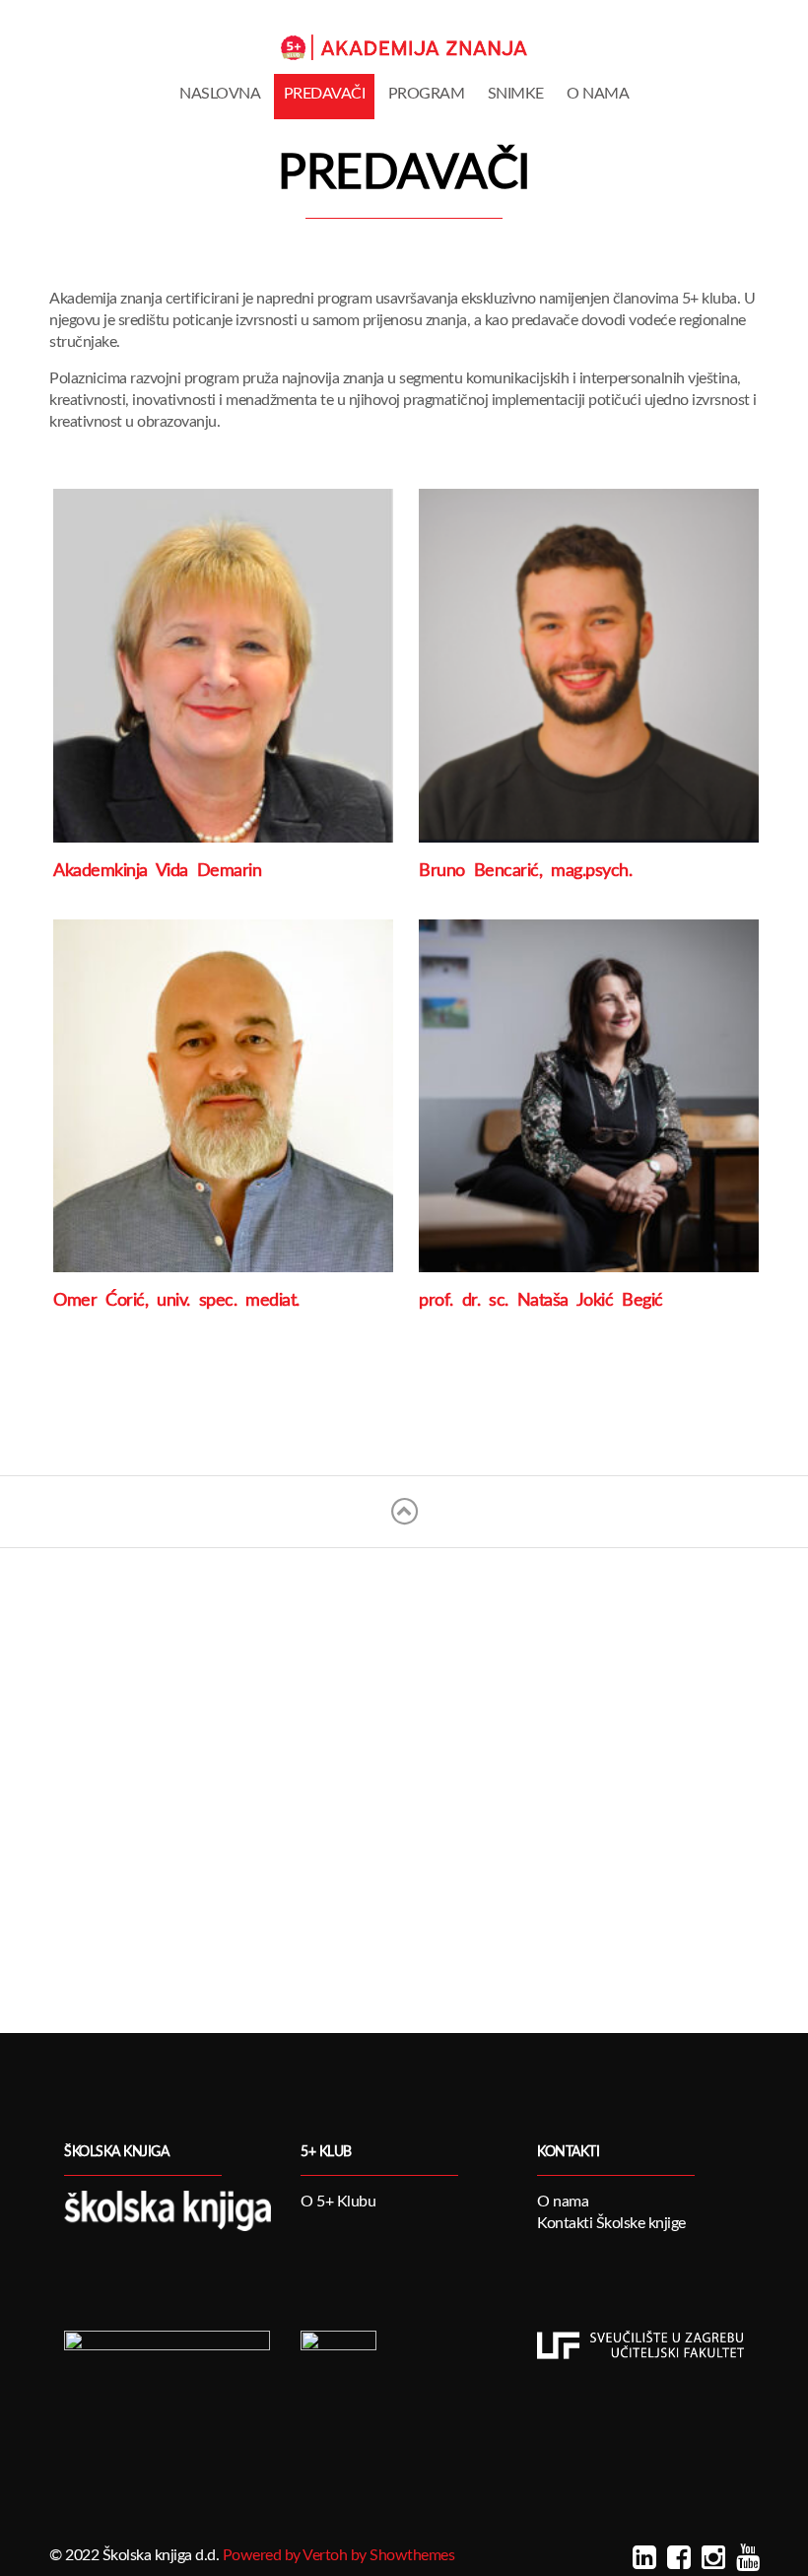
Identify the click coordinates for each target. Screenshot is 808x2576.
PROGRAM (427, 94)
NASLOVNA (220, 94)
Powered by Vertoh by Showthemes (339, 2555)
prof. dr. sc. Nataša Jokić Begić (541, 1301)
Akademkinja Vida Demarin (157, 871)
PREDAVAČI (325, 94)
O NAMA (598, 94)
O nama (563, 2202)
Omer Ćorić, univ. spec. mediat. (176, 1301)
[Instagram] (711, 2558)
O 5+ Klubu (338, 2202)
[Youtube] (745, 2558)
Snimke (516, 94)
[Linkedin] (642, 2558)
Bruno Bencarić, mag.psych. (525, 871)
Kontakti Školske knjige (611, 2223)
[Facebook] (676, 2558)
